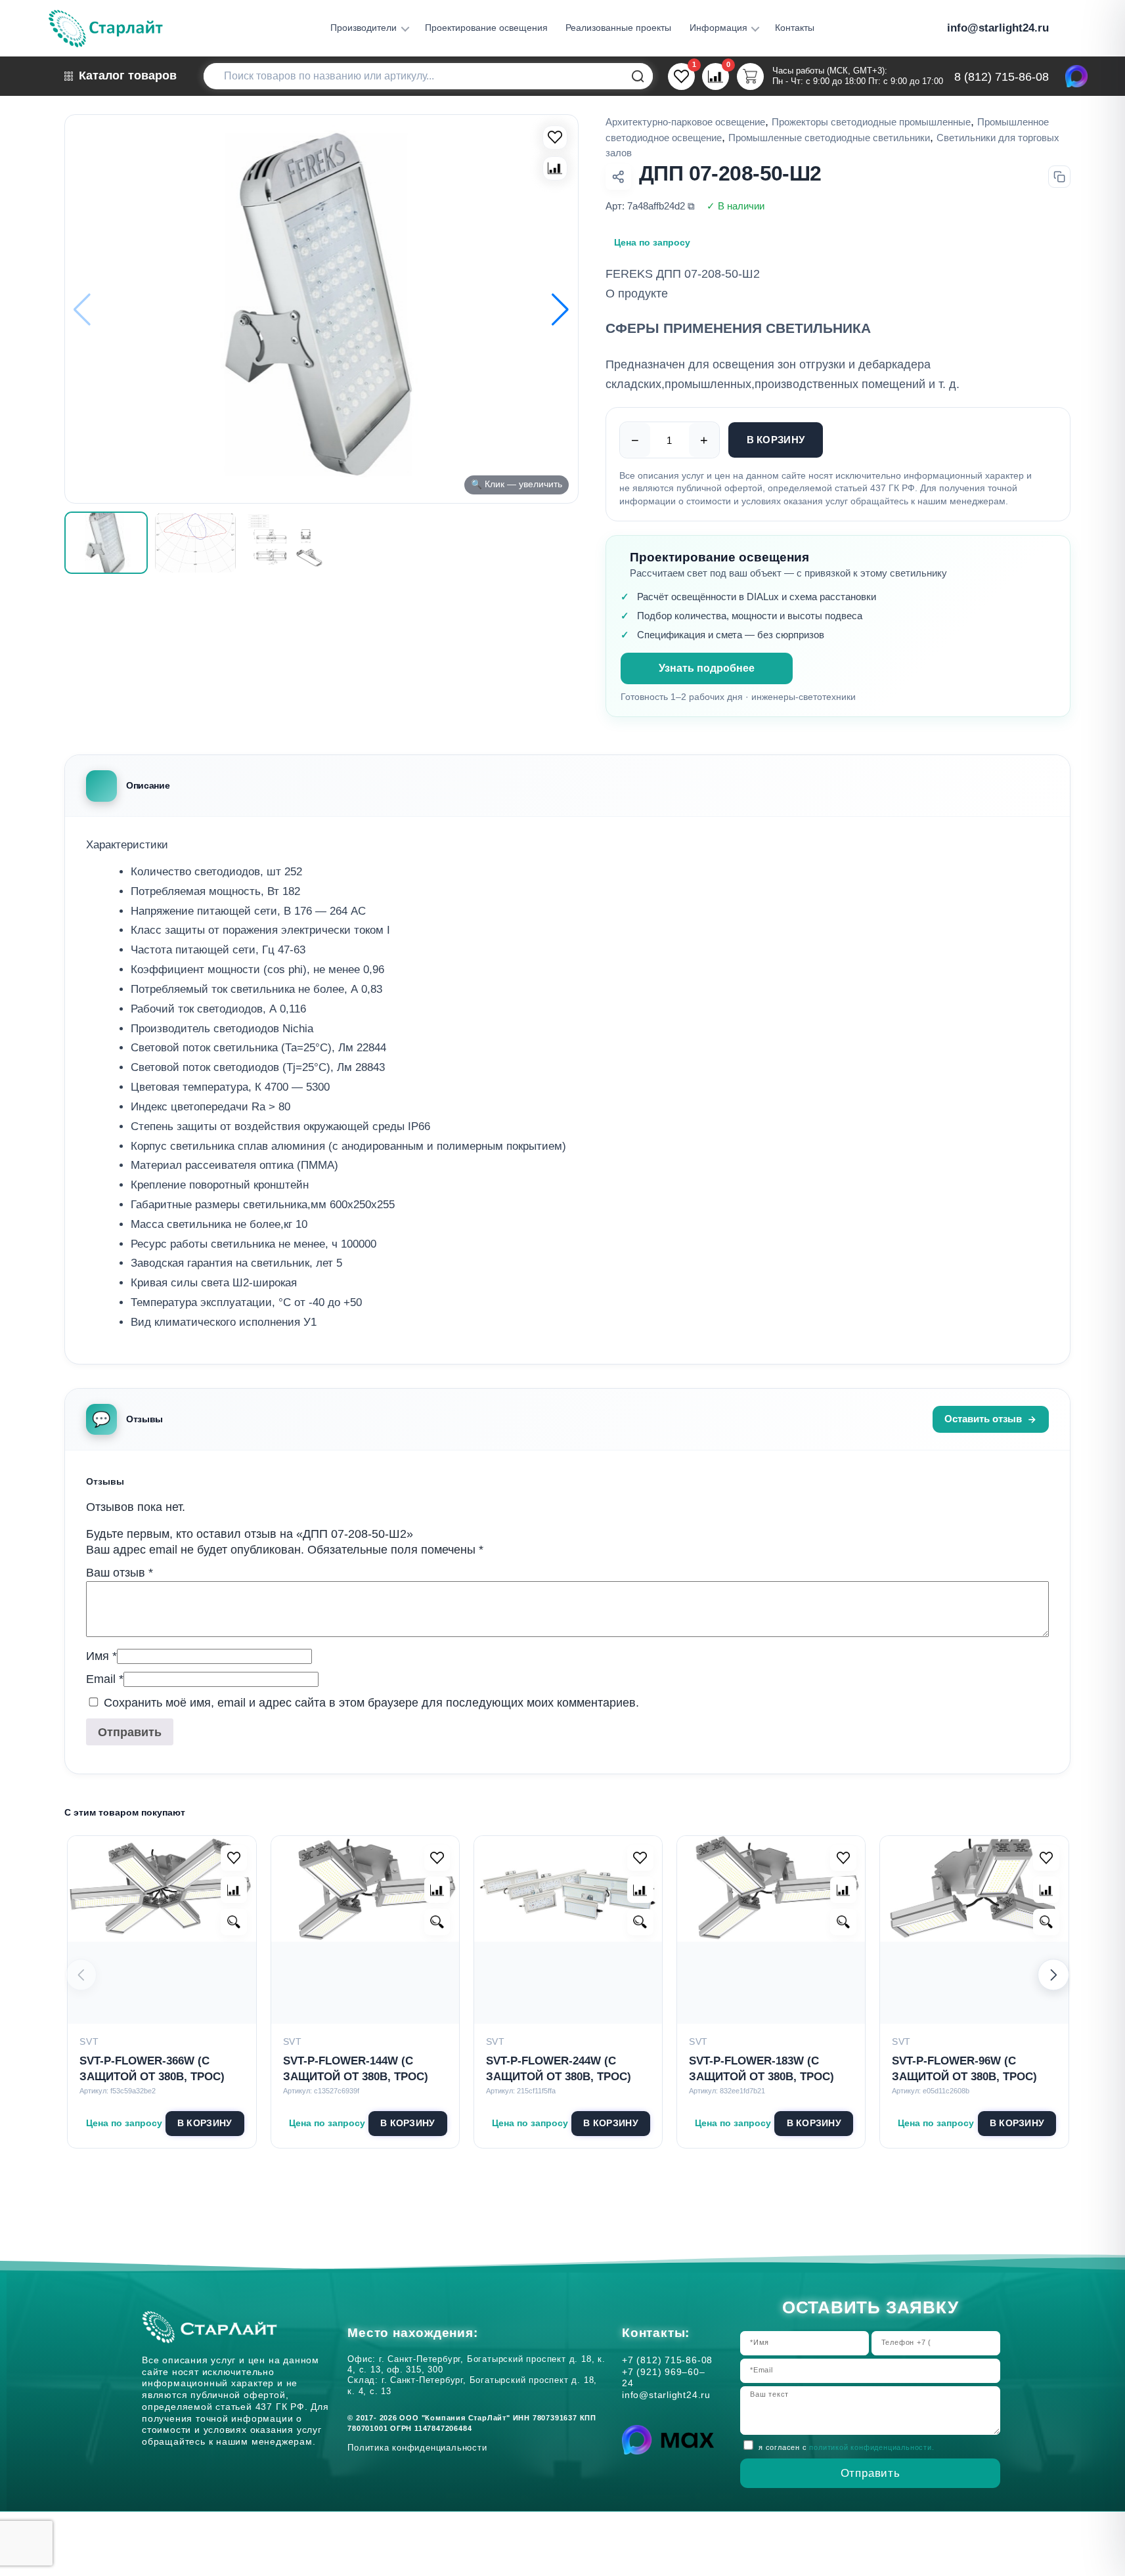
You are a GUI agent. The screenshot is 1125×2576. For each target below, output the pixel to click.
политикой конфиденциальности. (871, 2447)
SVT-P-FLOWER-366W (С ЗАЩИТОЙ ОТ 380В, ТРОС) (152, 2069)
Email (105, 1679)
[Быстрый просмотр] (234, 1922)
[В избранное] (555, 138)
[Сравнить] (555, 169)
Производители (364, 28)
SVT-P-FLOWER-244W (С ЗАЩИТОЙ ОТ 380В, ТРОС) (559, 2069)
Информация (718, 28)
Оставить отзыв (983, 1419)
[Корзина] (750, 76)
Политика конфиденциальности (420, 2448)
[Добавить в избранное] (234, 1858)
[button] (561, 309)
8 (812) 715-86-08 (1002, 77)
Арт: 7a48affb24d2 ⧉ (650, 206)
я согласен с (846, 2447)
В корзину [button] (205, 2123)
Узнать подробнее (707, 668)
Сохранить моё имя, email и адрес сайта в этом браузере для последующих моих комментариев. (371, 1703)
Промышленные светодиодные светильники (829, 138)
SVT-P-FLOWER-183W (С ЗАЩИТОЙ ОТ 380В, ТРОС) (761, 2069)
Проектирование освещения (486, 28)
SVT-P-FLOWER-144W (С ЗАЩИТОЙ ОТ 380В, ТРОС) (356, 2069)
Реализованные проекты (618, 28)
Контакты (795, 28)
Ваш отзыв (120, 1573)
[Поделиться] (619, 177)
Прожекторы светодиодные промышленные (871, 122)
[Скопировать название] (1059, 177)
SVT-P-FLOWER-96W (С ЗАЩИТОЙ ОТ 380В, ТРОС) (964, 2069)
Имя (101, 1656)
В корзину (776, 440)
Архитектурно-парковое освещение (685, 122)
